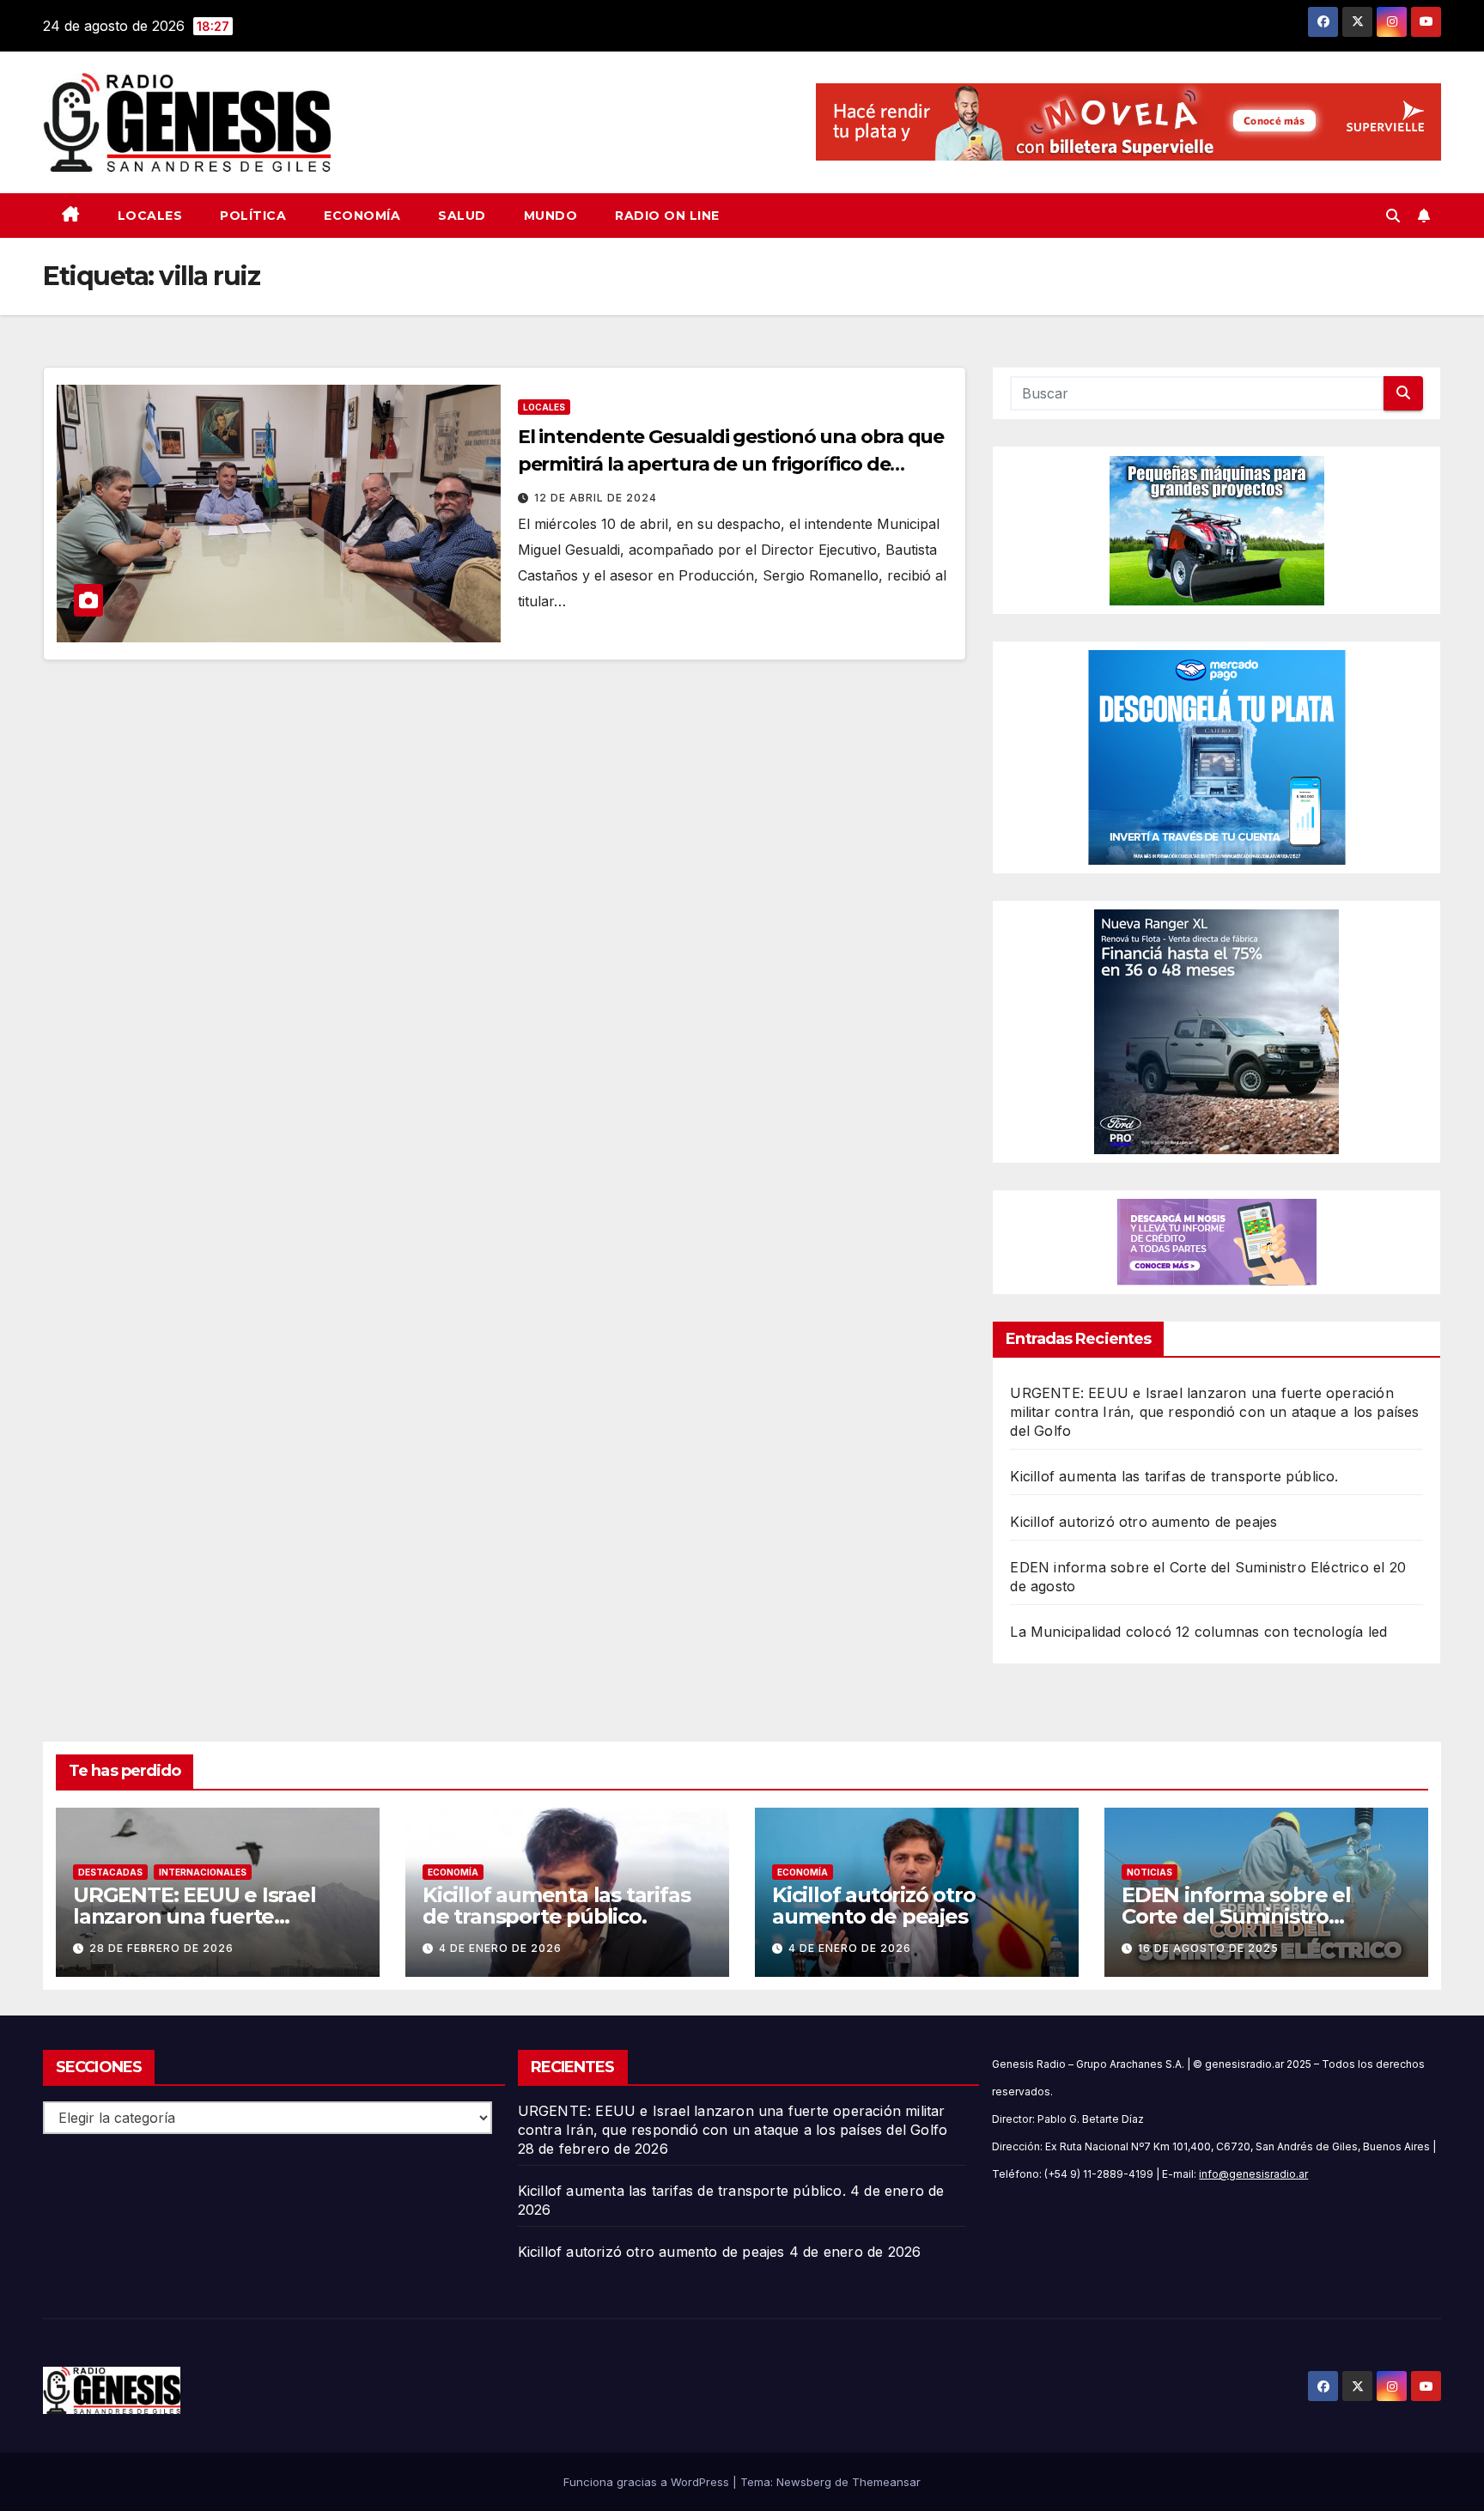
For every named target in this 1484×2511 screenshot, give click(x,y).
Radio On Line (667, 216)
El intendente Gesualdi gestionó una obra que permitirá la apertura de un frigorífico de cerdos (731, 464)
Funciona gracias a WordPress (648, 2482)
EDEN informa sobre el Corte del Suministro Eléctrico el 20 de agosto (1245, 1916)
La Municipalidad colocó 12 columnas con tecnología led (1198, 1632)
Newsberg (804, 2482)
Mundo (551, 216)
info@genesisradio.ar (1253, 2174)
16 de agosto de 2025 (1208, 1948)
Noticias (1149, 1872)
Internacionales (203, 1872)
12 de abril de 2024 (596, 498)
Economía (362, 216)
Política (253, 216)
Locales (150, 216)
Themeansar (886, 2482)
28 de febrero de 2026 (161, 1948)
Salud (462, 216)
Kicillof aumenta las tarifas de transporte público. (1174, 1476)
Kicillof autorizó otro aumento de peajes (1143, 1522)
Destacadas (110, 1872)
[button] (1393, 216)
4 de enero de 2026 (500, 1948)
